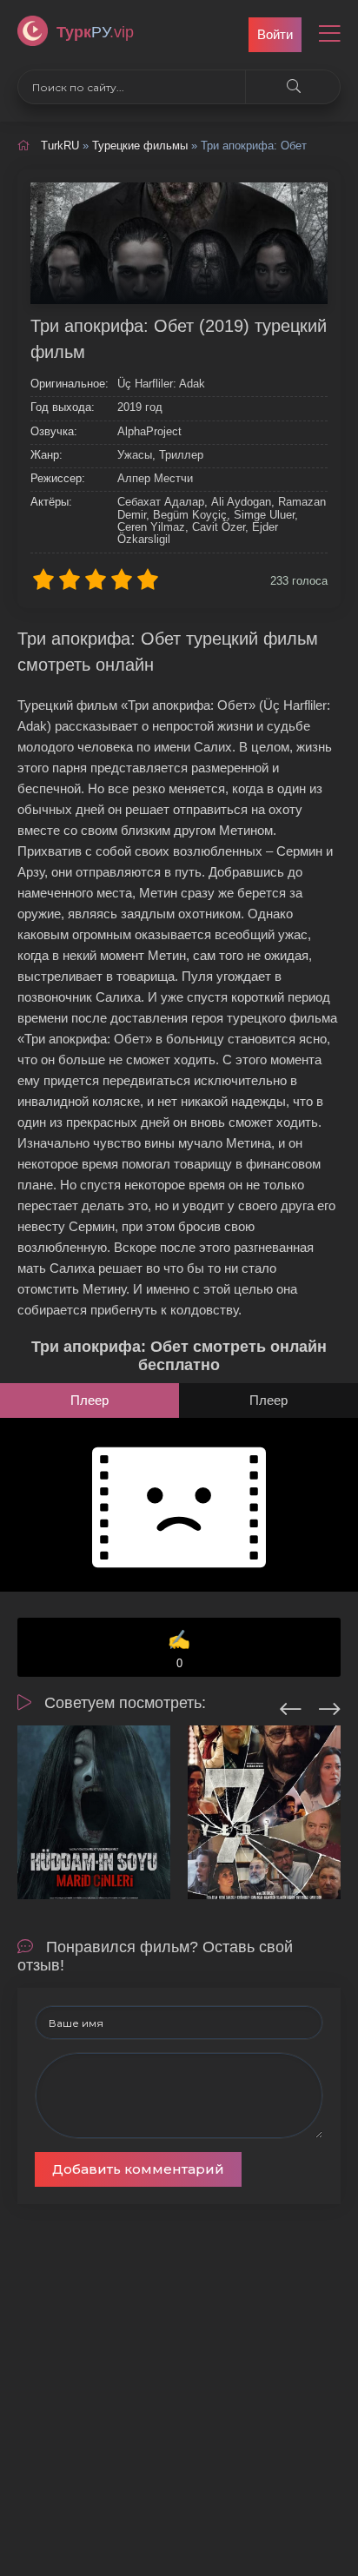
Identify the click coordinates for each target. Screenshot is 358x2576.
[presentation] (291, 1706)
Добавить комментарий (138, 2169)
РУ (95, 32)
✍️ (179, 1649)
